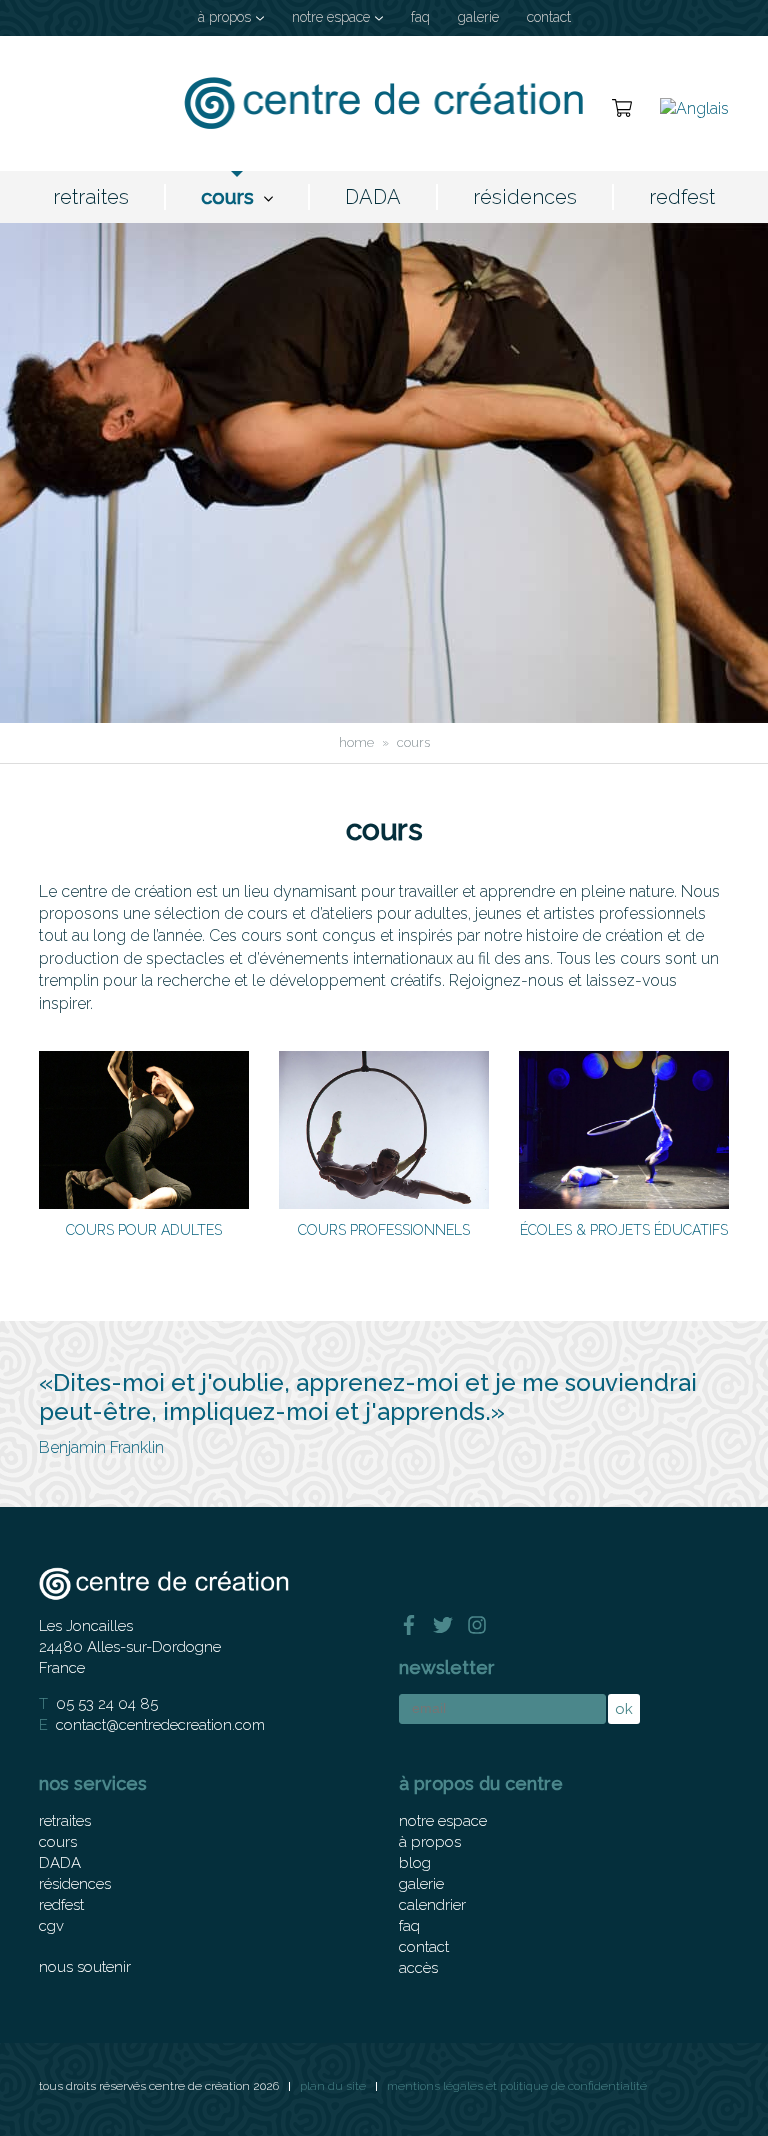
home (356, 742)
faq (420, 17)
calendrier (432, 1905)
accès (418, 1968)
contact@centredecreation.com (160, 1725)
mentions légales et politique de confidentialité (517, 2086)
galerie (478, 17)
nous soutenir (85, 1967)
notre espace (331, 17)
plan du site (333, 2086)
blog (415, 1863)
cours (227, 197)
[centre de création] (384, 103)
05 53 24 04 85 (107, 1704)
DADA (373, 197)
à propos (224, 17)
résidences (525, 197)
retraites (91, 197)
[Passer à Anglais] (694, 107)
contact (549, 17)
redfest (682, 197)
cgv (51, 1926)
